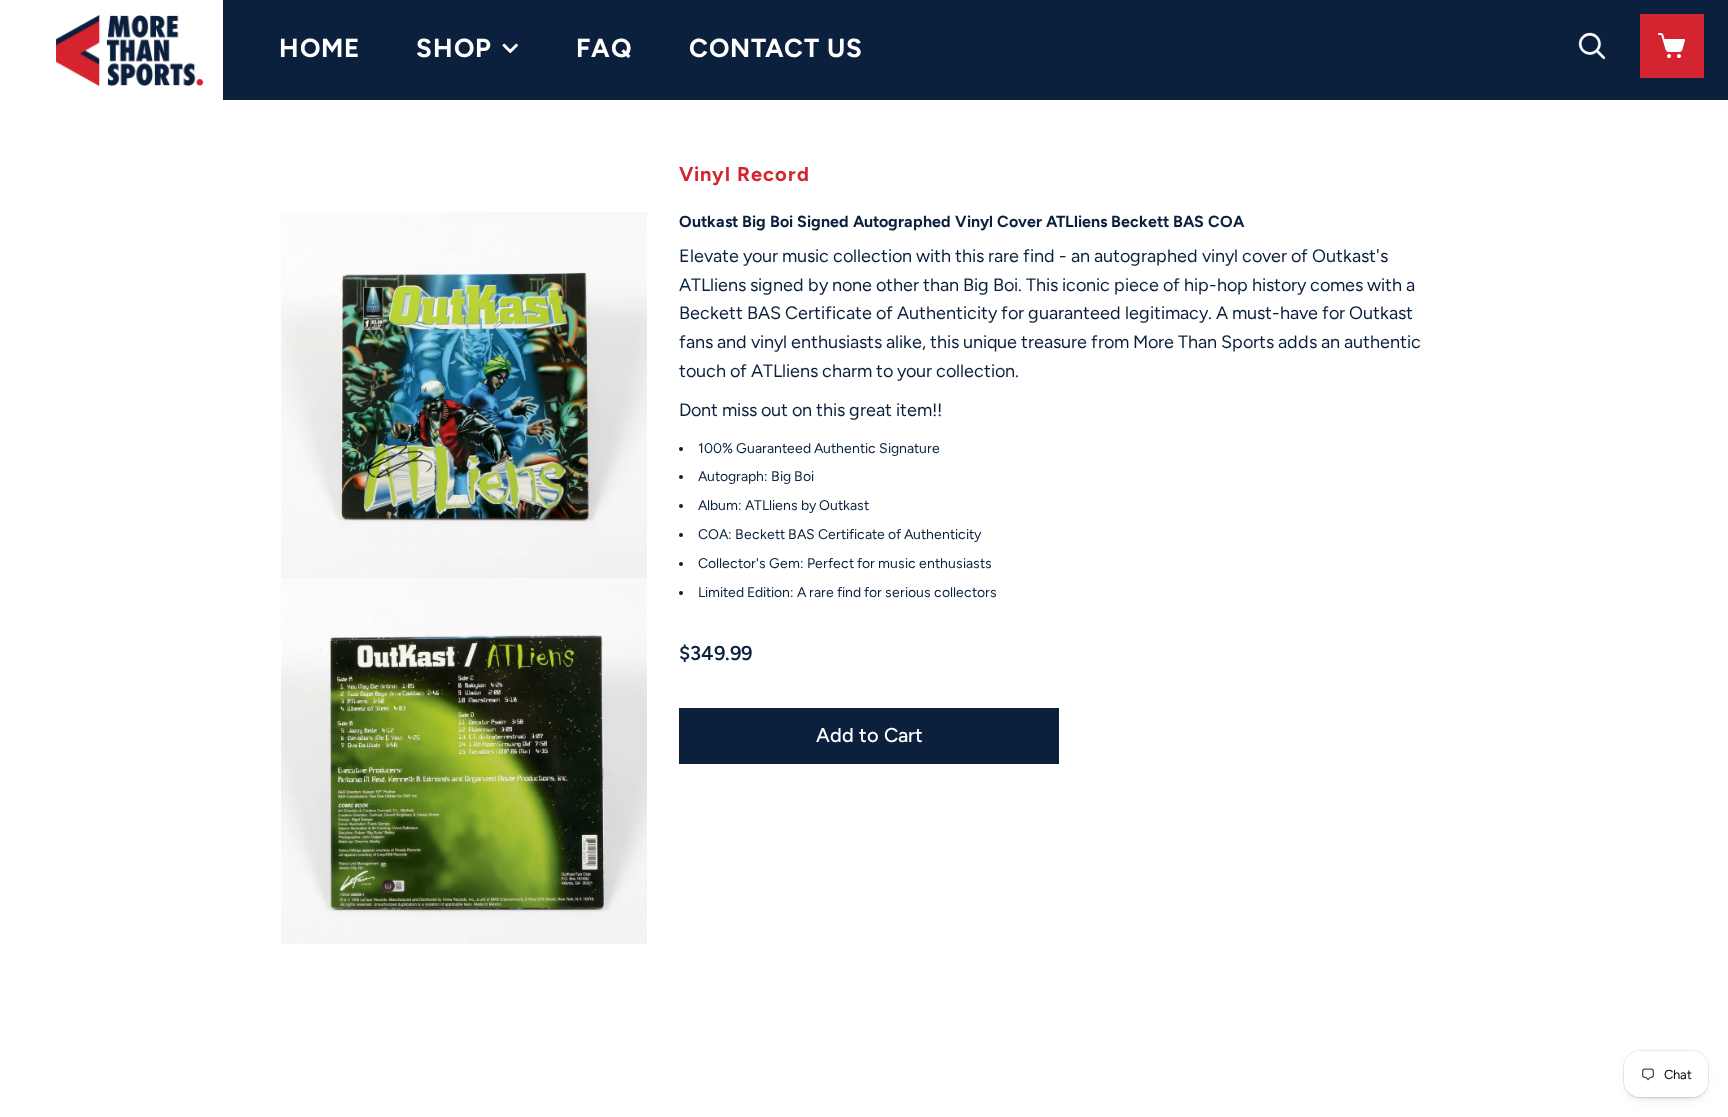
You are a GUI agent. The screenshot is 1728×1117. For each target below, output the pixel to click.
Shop (454, 48)
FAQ (604, 48)
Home (319, 48)
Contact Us (776, 48)
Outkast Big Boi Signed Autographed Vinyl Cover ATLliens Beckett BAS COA (961, 221)
